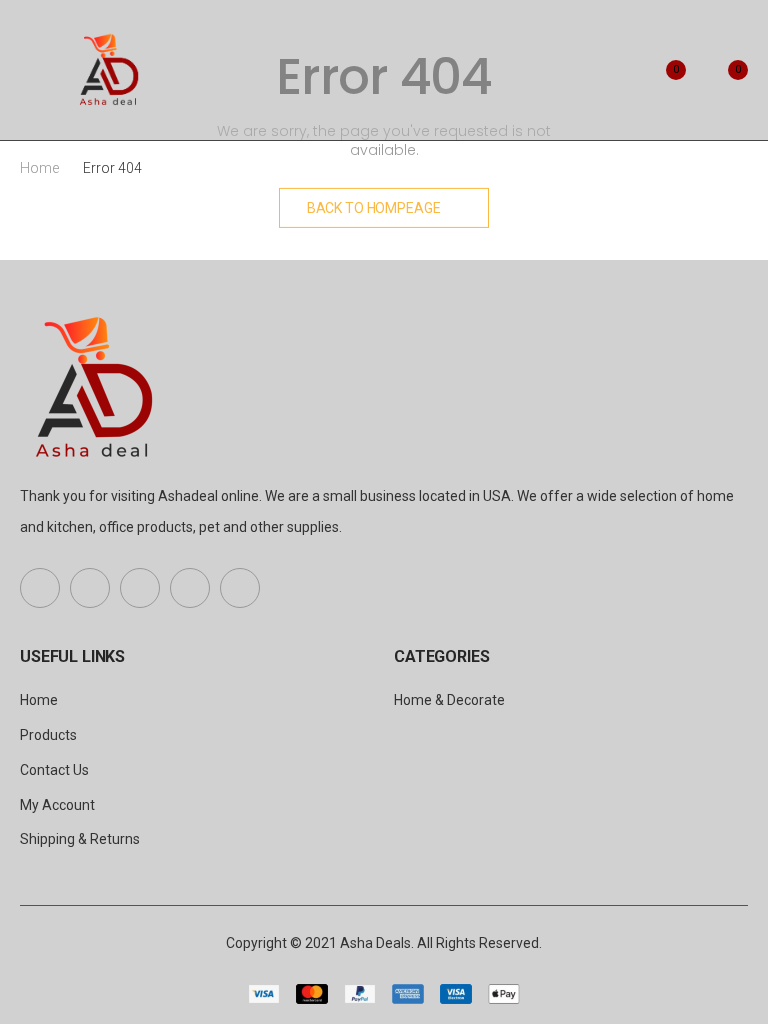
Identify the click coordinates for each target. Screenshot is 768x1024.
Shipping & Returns (80, 839)
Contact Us (54, 770)
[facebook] (40, 588)
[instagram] (240, 588)
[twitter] (90, 588)
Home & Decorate (449, 700)
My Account (57, 805)
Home (39, 168)
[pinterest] (140, 588)
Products (48, 735)
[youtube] (190, 588)
